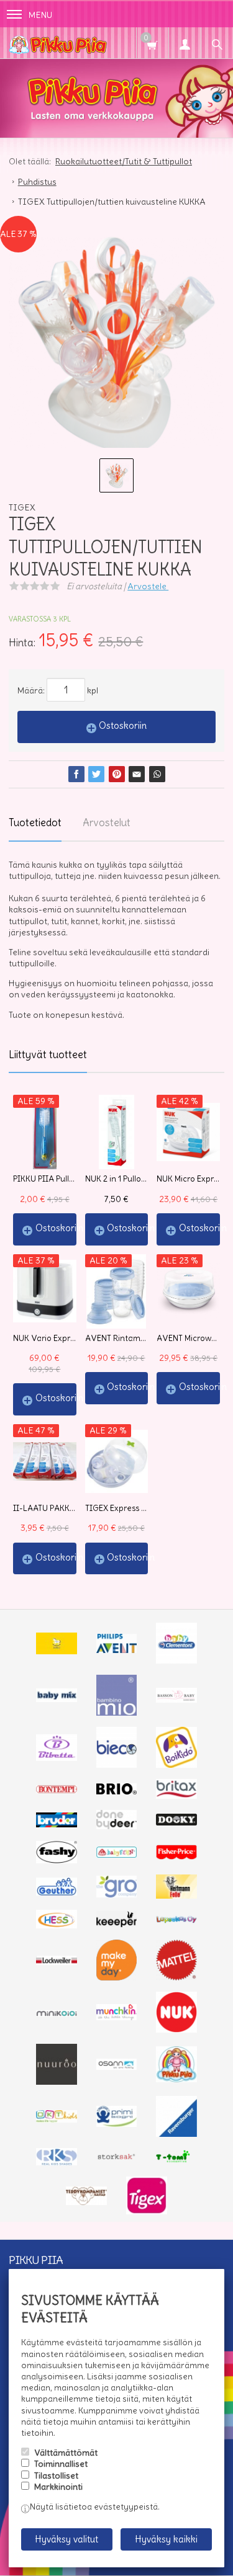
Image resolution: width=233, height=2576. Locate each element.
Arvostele (148, 586)
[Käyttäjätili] (185, 43)
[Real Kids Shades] (57, 2162)
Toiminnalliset (61, 2464)
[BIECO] (117, 1765)
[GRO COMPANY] (117, 1894)
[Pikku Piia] (99, 43)
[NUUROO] (57, 2082)
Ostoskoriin (123, 725)
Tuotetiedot (35, 822)
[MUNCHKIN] (117, 2017)
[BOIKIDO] (176, 1765)
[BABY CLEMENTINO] (176, 1660)
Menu (40, 15)
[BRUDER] (57, 1824)
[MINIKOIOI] (57, 2013)
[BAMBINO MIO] (117, 1713)
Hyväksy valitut (66, 2539)
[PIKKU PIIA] (176, 2079)
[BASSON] (176, 1700)
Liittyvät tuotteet (48, 1054)
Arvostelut (107, 822)
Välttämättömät (66, 2453)
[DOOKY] (176, 1822)
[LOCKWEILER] (57, 1962)
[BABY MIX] (57, 1699)
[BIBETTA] (57, 1758)
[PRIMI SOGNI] (117, 2124)
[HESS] (57, 1925)
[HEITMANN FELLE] (176, 1896)
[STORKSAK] (117, 2159)
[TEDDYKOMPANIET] (86, 2202)
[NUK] (176, 2030)
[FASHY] (57, 1860)
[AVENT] (117, 1650)
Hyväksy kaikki (166, 2539)
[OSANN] (117, 2067)
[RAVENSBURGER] (176, 2134)
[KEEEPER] (117, 1924)
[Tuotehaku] (217, 43)
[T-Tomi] (176, 2161)
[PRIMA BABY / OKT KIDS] (57, 2119)
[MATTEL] (176, 1977)
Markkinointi (58, 2487)
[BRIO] (117, 1791)
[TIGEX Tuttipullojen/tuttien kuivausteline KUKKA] (116, 345)
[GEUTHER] (57, 1892)
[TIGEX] (147, 2211)
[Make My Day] (117, 1977)
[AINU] (57, 1651)
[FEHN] (117, 1855)
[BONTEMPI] (57, 1790)
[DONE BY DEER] (117, 1826)
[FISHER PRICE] (176, 1856)
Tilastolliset (56, 2476)
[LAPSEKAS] (176, 1920)
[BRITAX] (176, 1796)
